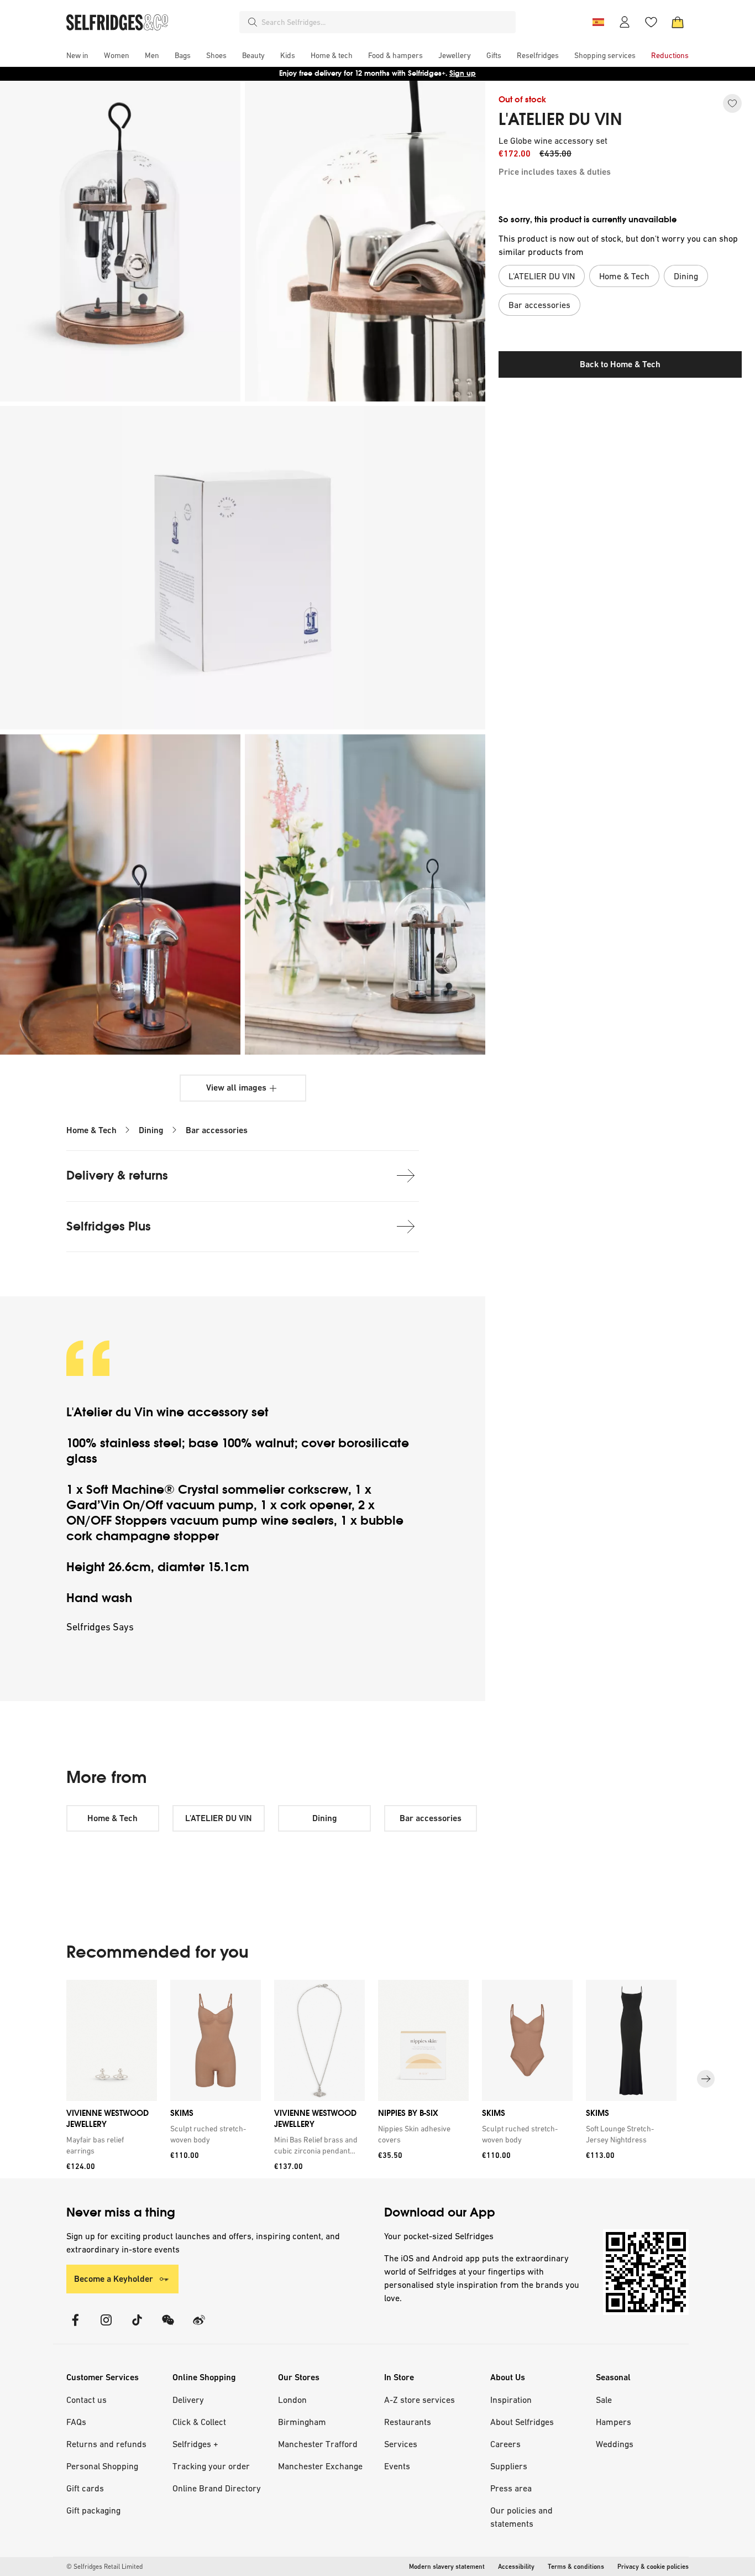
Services (401, 2444)
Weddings (615, 2444)
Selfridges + (195, 2444)
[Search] (253, 22)
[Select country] (598, 22)
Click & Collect (199, 2422)
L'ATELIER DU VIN (560, 119)
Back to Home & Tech (620, 364)
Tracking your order (211, 2466)
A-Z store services (420, 2400)
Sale (604, 2400)
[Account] (625, 22)
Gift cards (85, 2488)
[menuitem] (77, 55)
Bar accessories (217, 1130)
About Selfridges (522, 2422)
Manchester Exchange (320, 2466)
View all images (236, 1088)
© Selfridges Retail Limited (104, 2567)
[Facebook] (75, 2327)
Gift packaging (93, 2510)
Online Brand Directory (217, 2488)
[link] (109, 2145)
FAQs (76, 2422)
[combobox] (386, 22)
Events (397, 2466)
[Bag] (678, 22)
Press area (511, 2488)
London (292, 2400)
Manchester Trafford (318, 2444)
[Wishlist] (651, 22)
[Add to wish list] (732, 103)
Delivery (188, 2400)
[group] (377, 2079)
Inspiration (511, 2400)
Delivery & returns (117, 1175)
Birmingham (302, 2422)
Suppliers (509, 2466)
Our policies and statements (521, 2517)
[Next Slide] (706, 2079)
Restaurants (408, 2422)
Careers (505, 2444)
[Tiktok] (137, 2327)
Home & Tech (91, 1130)
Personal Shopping (102, 2466)
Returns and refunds (106, 2444)
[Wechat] (168, 2327)
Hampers (614, 2422)
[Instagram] (106, 2327)
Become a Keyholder (114, 2279)
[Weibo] (199, 2327)
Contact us (86, 2400)
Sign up (463, 73)
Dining (151, 1130)
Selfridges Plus (109, 1226)
